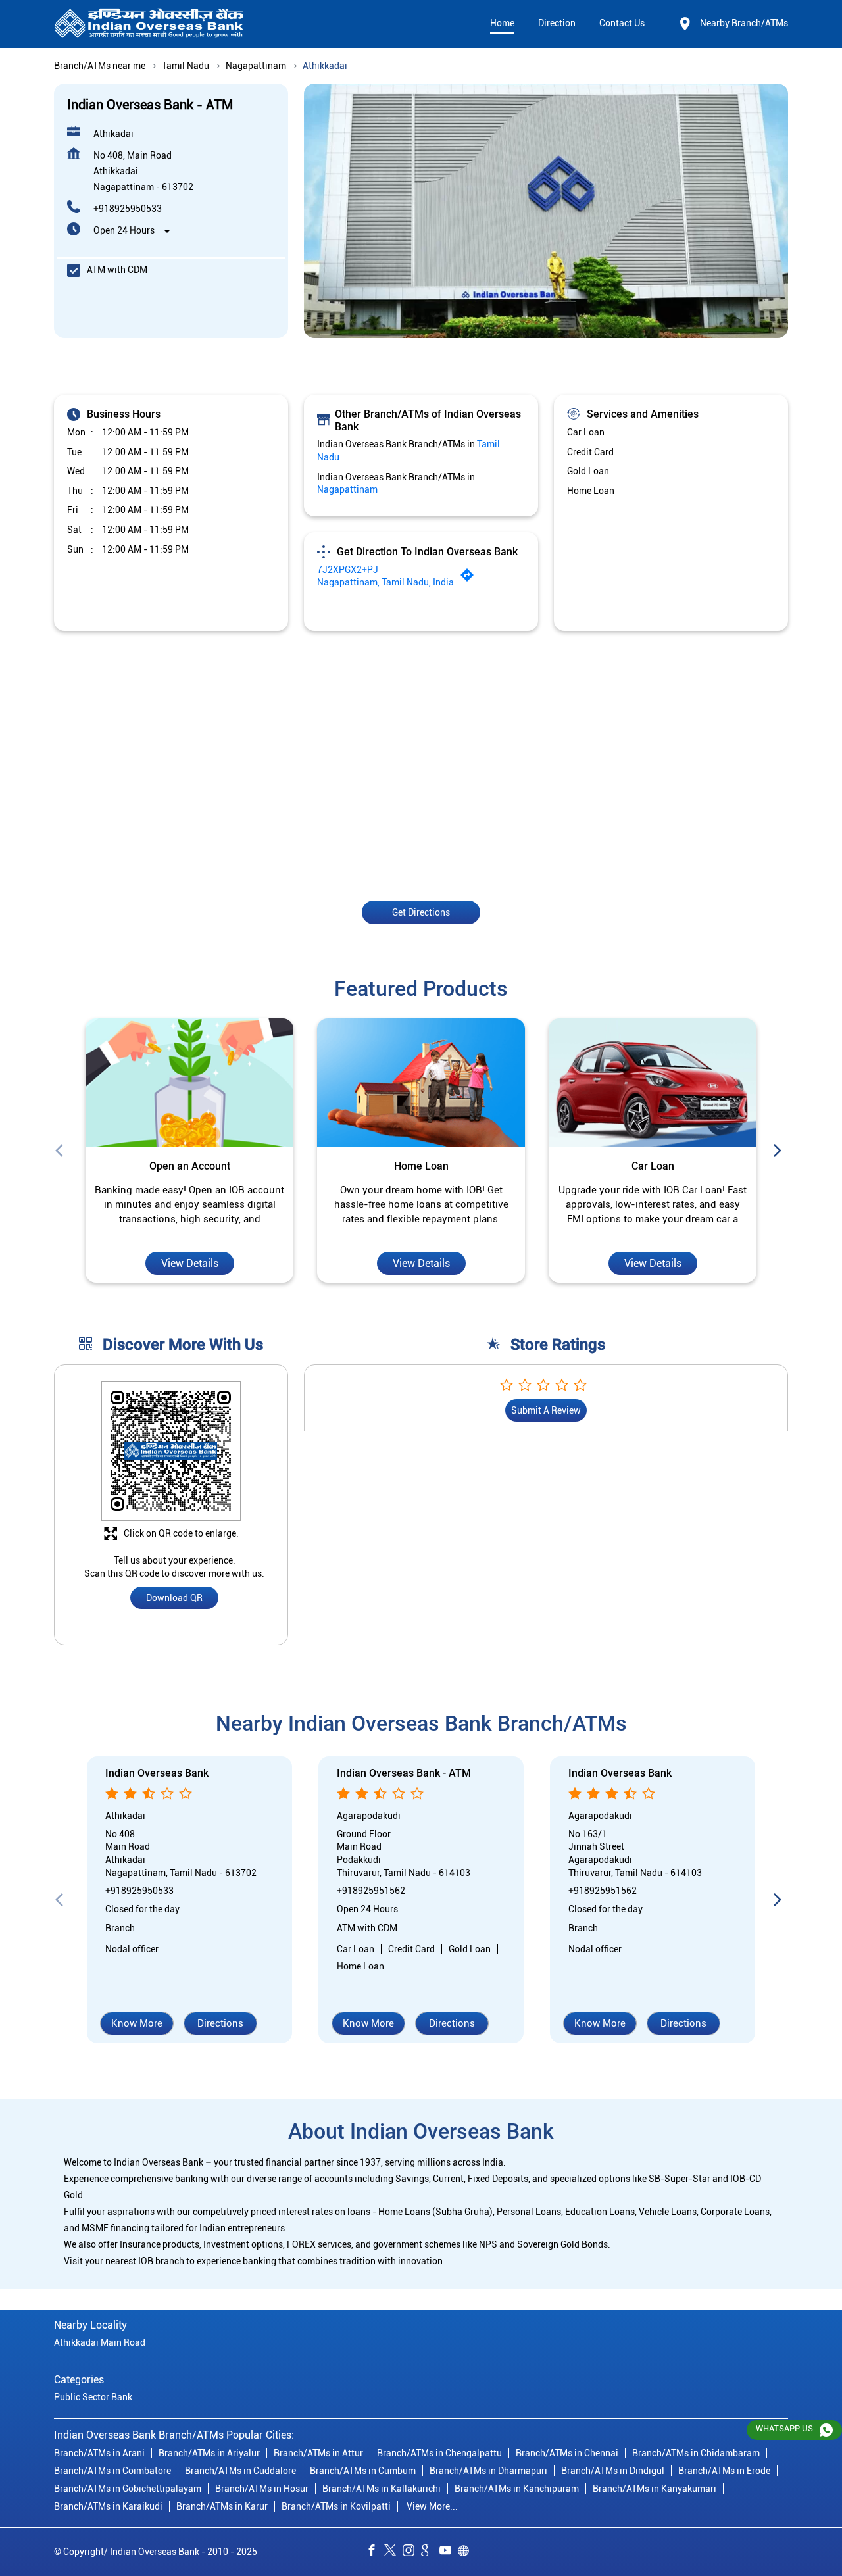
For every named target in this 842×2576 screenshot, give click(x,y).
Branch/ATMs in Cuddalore (240, 2470)
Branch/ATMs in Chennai (567, 2452)
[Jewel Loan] (653, 1083)
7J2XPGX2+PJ (348, 570)
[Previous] (62, 1151)
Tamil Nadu (186, 66)
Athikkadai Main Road (100, 2342)
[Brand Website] (467, 2552)
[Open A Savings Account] (189, 1083)
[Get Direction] (470, 578)
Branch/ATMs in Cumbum (363, 2470)
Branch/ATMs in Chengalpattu (439, 2452)
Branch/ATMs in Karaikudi (108, 2506)
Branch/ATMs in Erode (724, 2470)
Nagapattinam (256, 66)
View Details (190, 1263)
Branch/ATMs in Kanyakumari (655, 2488)
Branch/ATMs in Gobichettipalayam (128, 2488)
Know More (137, 2023)
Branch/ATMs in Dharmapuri (488, 2470)
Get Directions (421, 912)
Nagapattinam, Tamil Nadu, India (385, 582)
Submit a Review (546, 1411)
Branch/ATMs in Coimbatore (112, 2470)
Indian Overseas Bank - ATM (404, 1774)
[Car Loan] (421, 1083)
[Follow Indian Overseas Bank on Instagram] (412, 2552)
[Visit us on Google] (430, 2552)
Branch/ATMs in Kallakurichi (382, 2488)
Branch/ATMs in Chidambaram (696, 2452)
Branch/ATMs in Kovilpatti (336, 2506)
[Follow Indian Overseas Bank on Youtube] (449, 2552)
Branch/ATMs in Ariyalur (209, 2452)
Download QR (174, 1598)
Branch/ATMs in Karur (222, 2506)
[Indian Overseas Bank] (149, 24)
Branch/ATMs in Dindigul (613, 2470)
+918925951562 (371, 1891)
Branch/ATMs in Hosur (262, 2488)
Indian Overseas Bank (157, 1774)
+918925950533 (128, 209)
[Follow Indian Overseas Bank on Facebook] (375, 2552)
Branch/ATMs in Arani (99, 2452)
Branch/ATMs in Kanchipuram (517, 2488)
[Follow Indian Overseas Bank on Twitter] (393, 2552)
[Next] (780, 1151)
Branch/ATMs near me (100, 66)
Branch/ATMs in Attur (318, 2452)
